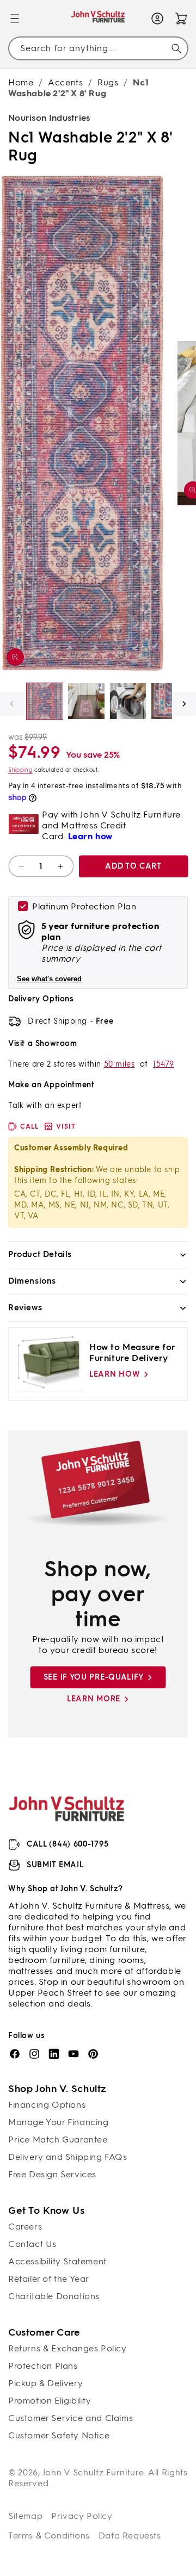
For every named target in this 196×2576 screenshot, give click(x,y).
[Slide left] (12, 704)
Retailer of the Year (49, 2279)
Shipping (20, 770)
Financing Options (47, 2105)
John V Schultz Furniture (93, 2472)
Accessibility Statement (57, 2261)
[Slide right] (184, 704)
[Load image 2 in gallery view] (86, 701)
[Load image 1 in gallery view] (45, 701)
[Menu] (15, 18)
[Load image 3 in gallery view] (128, 701)
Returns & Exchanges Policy (68, 2348)
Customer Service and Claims (71, 2418)
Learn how (115, 1374)
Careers (25, 2227)
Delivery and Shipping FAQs (68, 2157)
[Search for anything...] (176, 48)
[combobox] (98, 48)
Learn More (94, 1699)
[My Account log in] (157, 18)
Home (21, 82)
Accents (65, 82)
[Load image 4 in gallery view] (169, 701)
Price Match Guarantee (58, 2140)
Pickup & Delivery (45, 2383)
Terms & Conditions (49, 2535)
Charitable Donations (54, 2296)
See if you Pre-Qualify (94, 1677)
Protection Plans (43, 2366)
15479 (164, 1064)
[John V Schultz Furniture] (98, 18)
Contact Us (32, 2244)
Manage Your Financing (59, 2122)
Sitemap (25, 2516)
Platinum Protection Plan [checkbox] (84, 906)
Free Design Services (52, 2174)
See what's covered (49, 979)
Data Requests (130, 2535)
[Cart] (181, 18)
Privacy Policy (82, 2516)
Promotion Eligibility (50, 2401)
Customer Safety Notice (59, 2435)
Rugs (108, 82)
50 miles (120, 1064)
